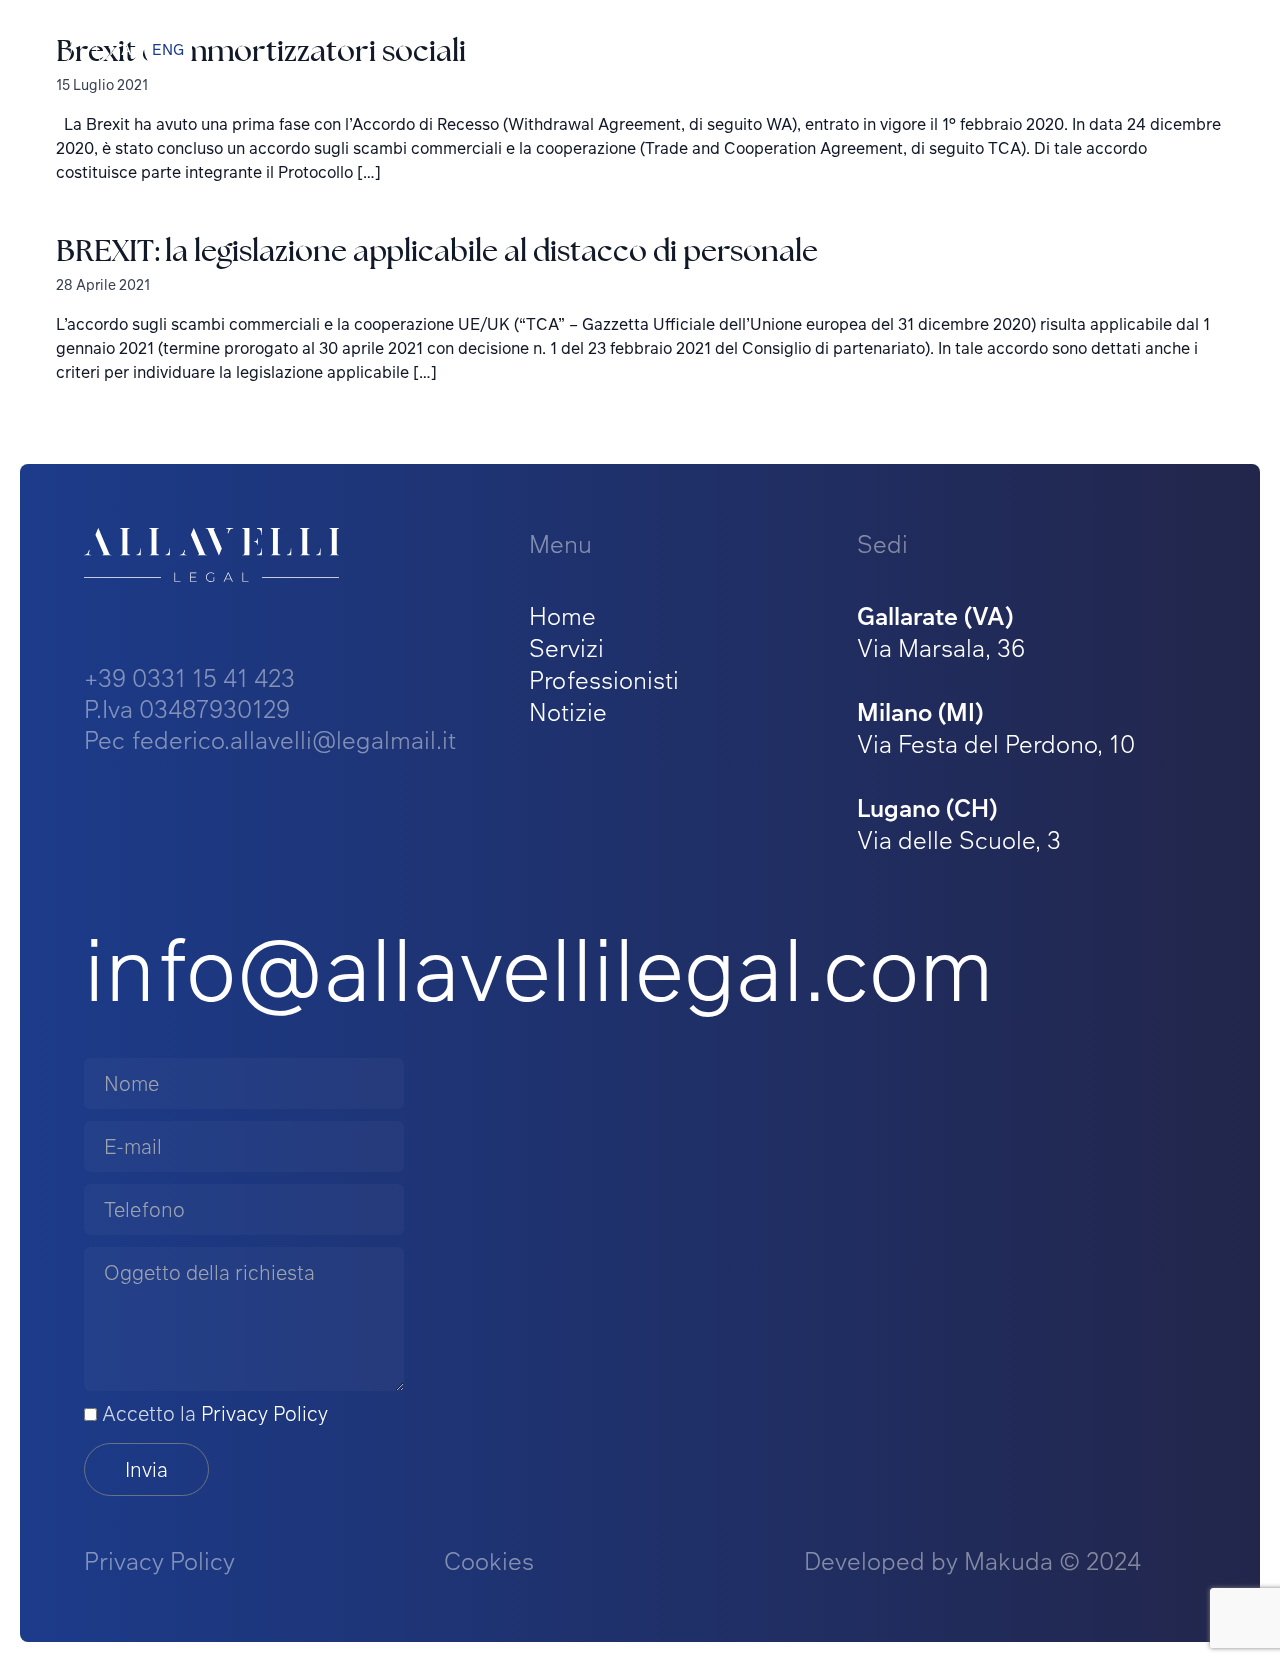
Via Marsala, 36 (941, 631)
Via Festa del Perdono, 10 (996, 727)
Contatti (1185, 48)
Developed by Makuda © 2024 (972, 1560)
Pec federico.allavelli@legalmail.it (270, 739)
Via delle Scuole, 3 (959, 823)
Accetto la (212, 1413)
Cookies (489, 1560)
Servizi (566, 647)
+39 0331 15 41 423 (189, 677)
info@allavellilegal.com (539, 967)
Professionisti (604, 679)
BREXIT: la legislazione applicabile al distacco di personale (437, 250)
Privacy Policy (264, 1413)
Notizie (568, 711)
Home (562, 615)
